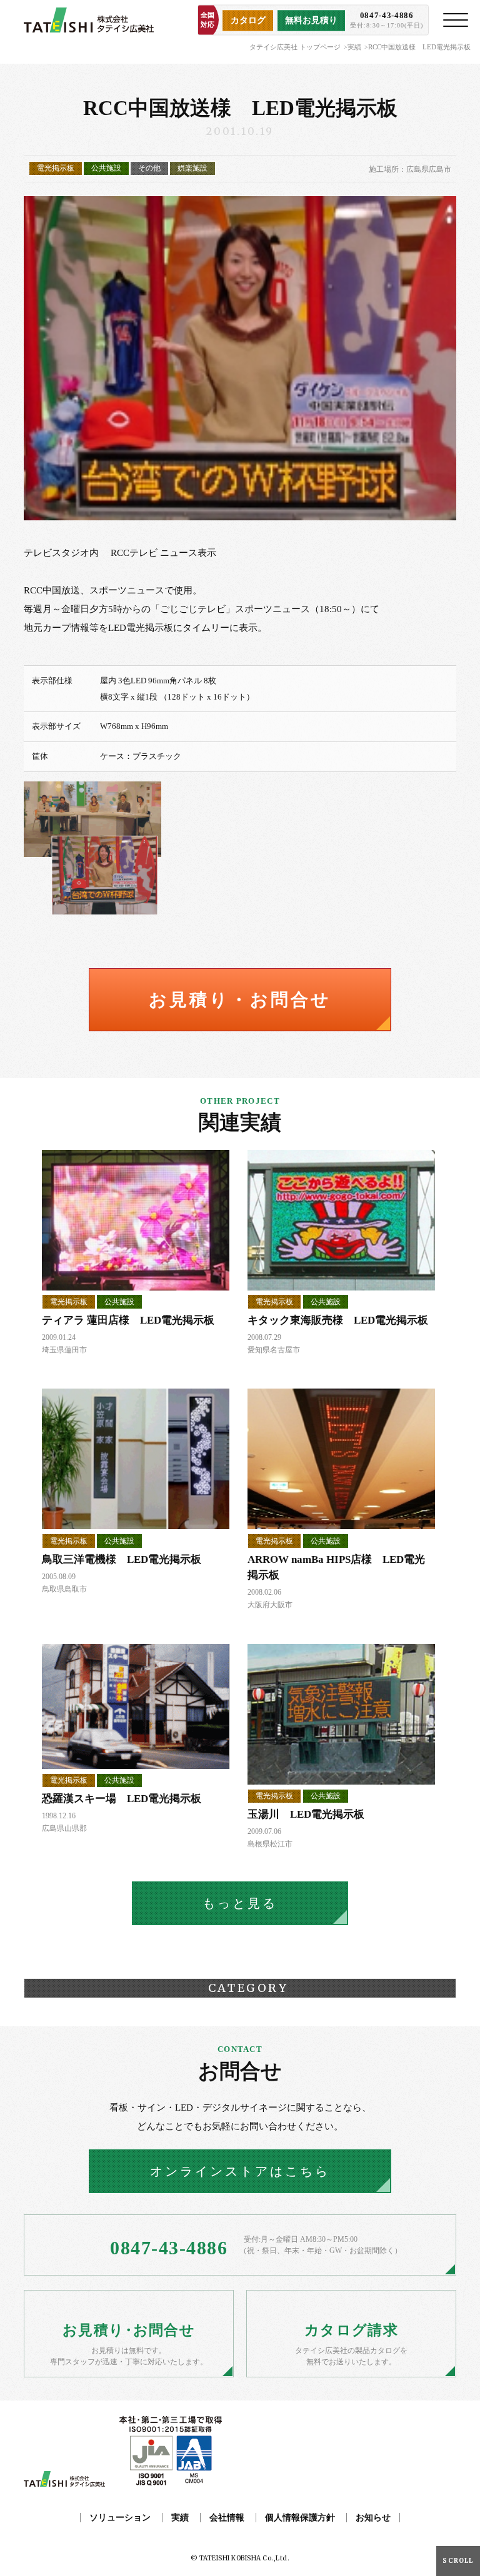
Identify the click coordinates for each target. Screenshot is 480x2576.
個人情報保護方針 (300, 2518)
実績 (354, 47)
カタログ (248, 20)
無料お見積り (311, 20)
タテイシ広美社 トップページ (295, 47)
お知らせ (373, 2518)
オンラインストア (240, 2171)
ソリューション (120, 2518)
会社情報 (227, 2518)
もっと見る (240, 1903)
